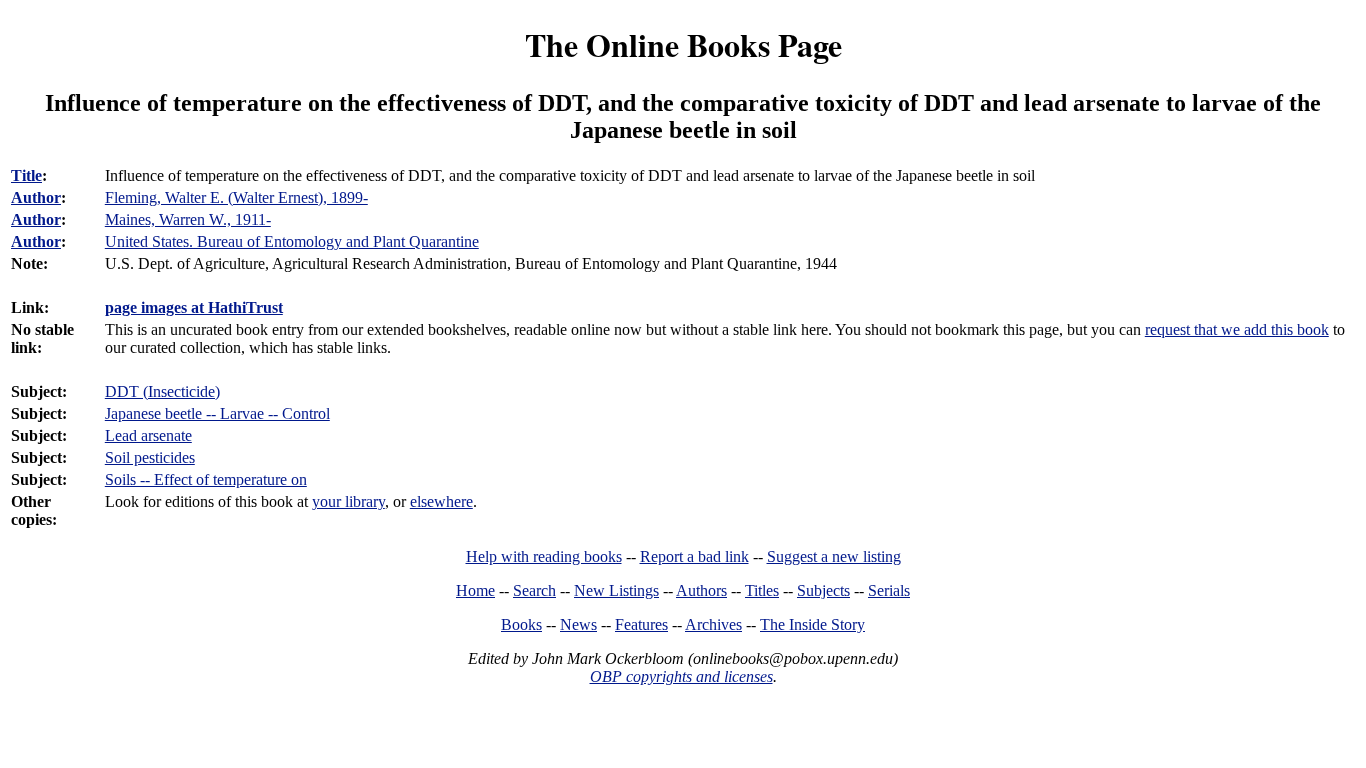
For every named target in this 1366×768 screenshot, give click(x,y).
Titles (762, 590)
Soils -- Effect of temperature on (206, 479)
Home (475, 590)
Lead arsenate (148, 435)
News (578, 624)
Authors (701, 590)
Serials (889, 590)
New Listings (616, 590)
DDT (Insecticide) (162, 391)
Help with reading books (544, 556)
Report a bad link (694, 556)
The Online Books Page (683, 44)
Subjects (823, 590)
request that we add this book (1237, 329)
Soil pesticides (150, 457)
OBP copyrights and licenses (681, 676)
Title (26, 175)
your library (348, 501)
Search (534, 590)
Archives (713, 624)
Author (36, 197)
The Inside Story (812, 624)
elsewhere (441, 501)
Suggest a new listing (834, 556)
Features (641, 624)
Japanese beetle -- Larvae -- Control (217, 413)
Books (521, 624)
